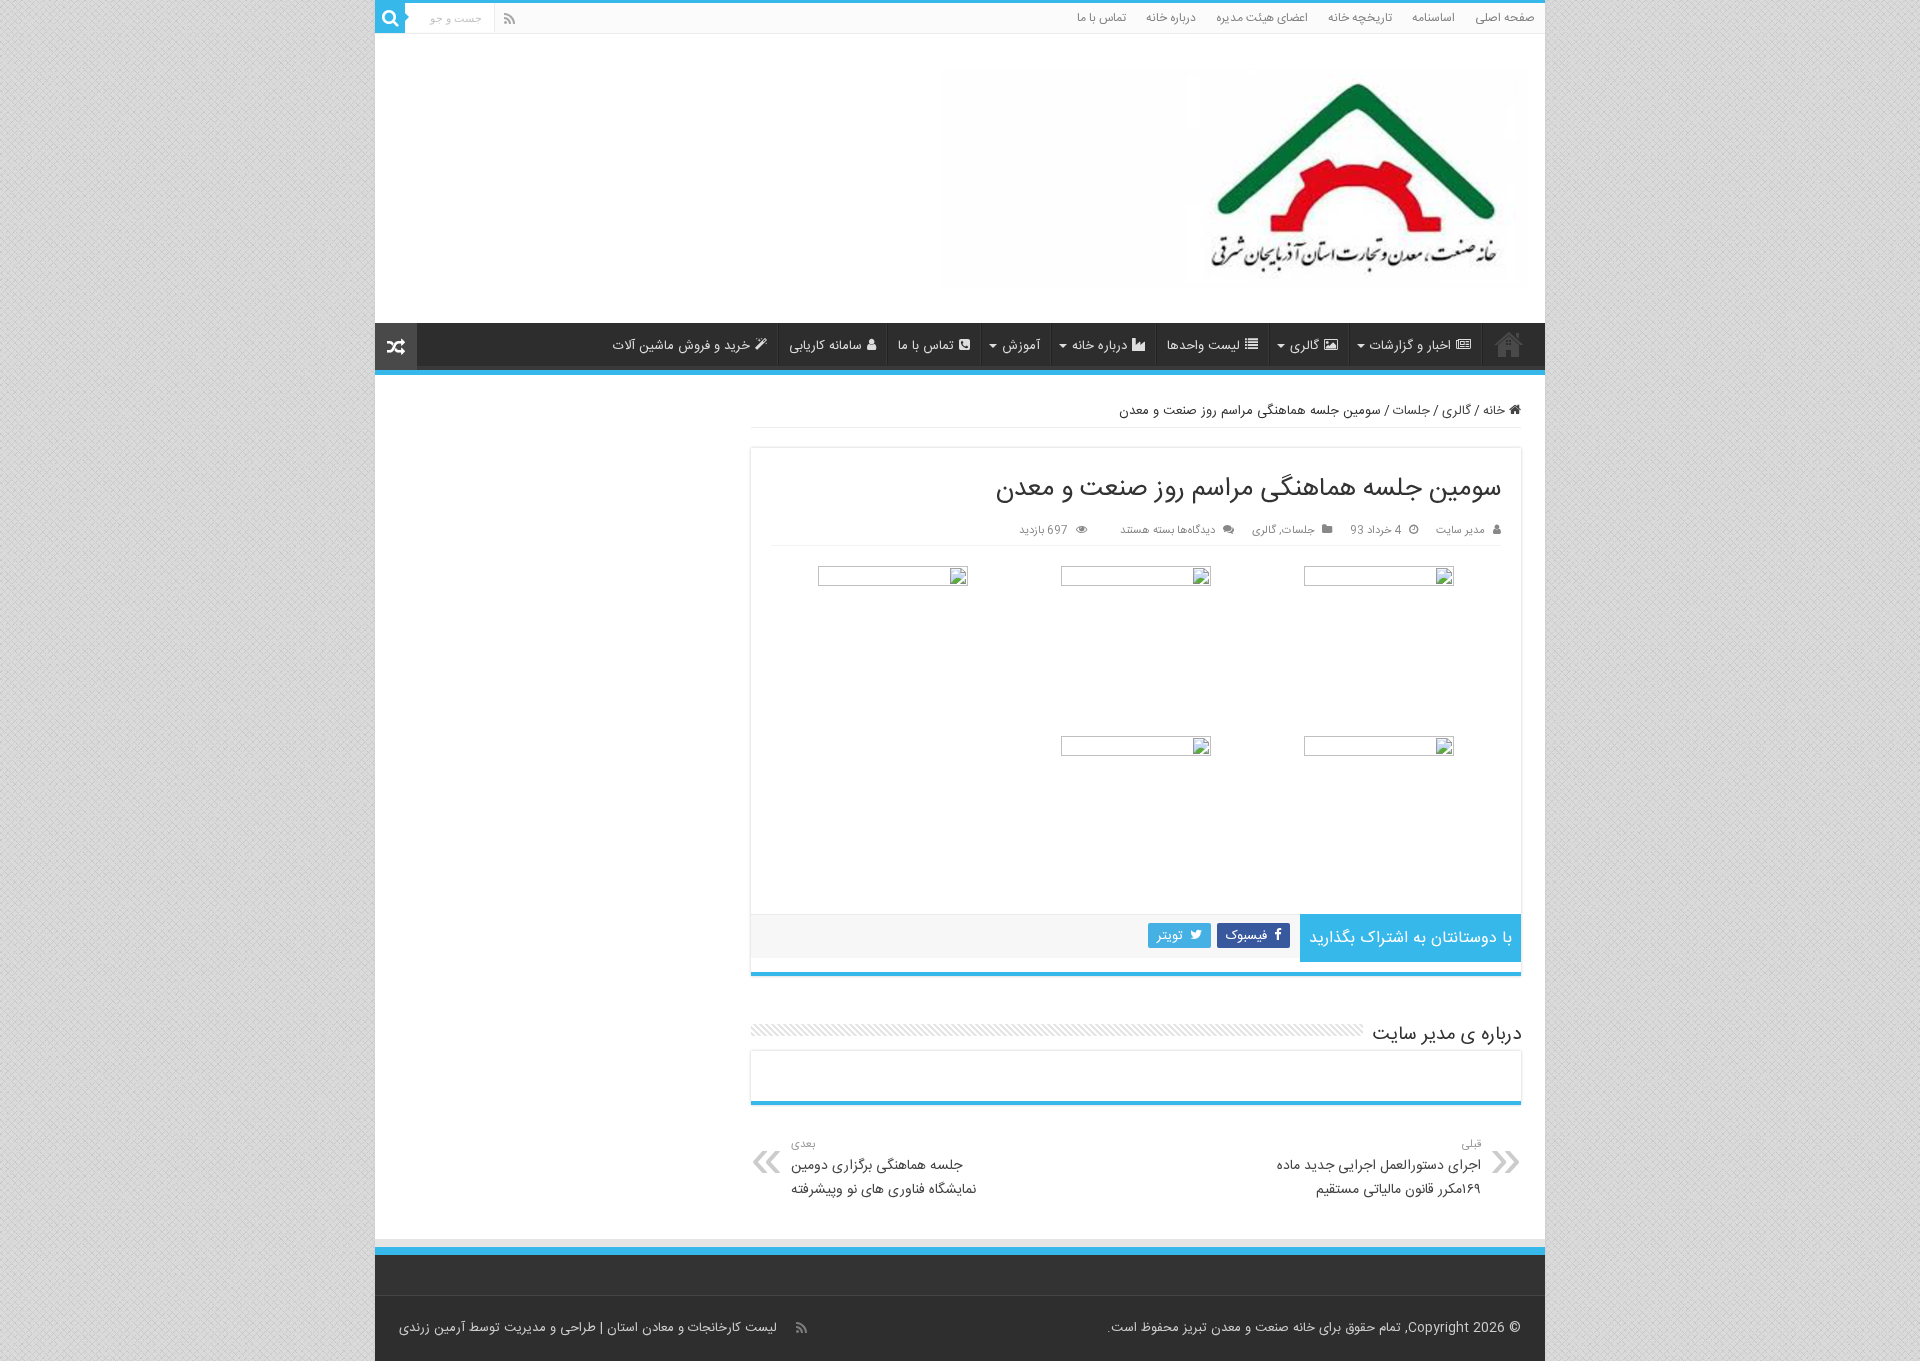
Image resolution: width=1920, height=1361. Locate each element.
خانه (1496, 411)
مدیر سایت (1460, 530)
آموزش (1021, 346)
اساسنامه (1433, 18)
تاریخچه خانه (1360, 18)
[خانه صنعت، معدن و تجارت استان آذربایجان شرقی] (1235, 180)
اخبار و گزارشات (1410, 346)
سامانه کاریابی (825, 346)
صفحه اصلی (1505, 18)
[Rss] (509, 19)
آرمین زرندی (432, 1328)
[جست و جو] (390, 18)
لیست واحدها (1203, 346)
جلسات (1411, 411)
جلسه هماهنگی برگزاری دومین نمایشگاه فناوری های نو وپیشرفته (883, 1168)
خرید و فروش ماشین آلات (681, 346)
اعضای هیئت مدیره (1262, 18)
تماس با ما (1101, 18)
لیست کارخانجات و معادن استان (692, 1328)
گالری (1304, 346)
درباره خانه (1171, 18)
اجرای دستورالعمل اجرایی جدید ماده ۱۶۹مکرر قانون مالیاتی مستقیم (1379, 1168)
